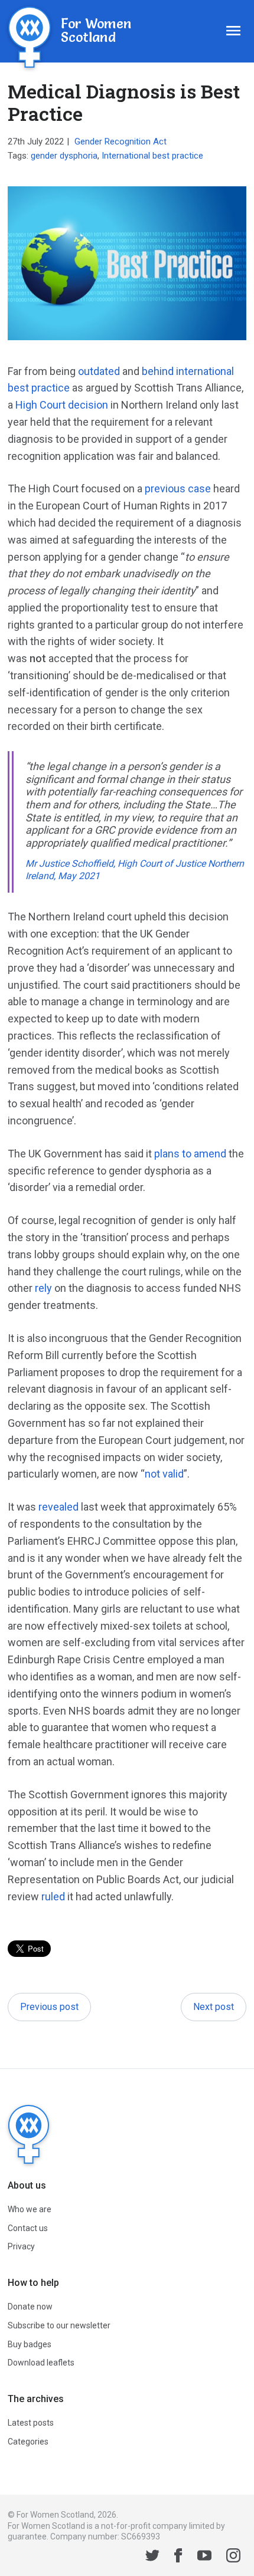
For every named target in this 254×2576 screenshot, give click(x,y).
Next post (214, 2007)
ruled (53, 1896)
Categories (28, 2442)
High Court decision (62, 405)
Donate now (30, 2307)
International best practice (152, 156)
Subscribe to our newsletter (59, 2325)
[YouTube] (204, 2557)
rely (43, 1288)
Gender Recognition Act (121, 142)
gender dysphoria (64, 156)
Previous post (49, 2007)
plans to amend (190, 1154)
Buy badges (30, 2344)
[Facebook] (178, 2557)
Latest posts (31, 2423)
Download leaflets (41, 2363)
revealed (58, 1507)
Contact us (28, 2228)
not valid (164, 1474)
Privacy (21, 2246)
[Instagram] (233, 2557)
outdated (99, 371)
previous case (178, 488)
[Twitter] (152, 2557)
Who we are (30, 2209)
